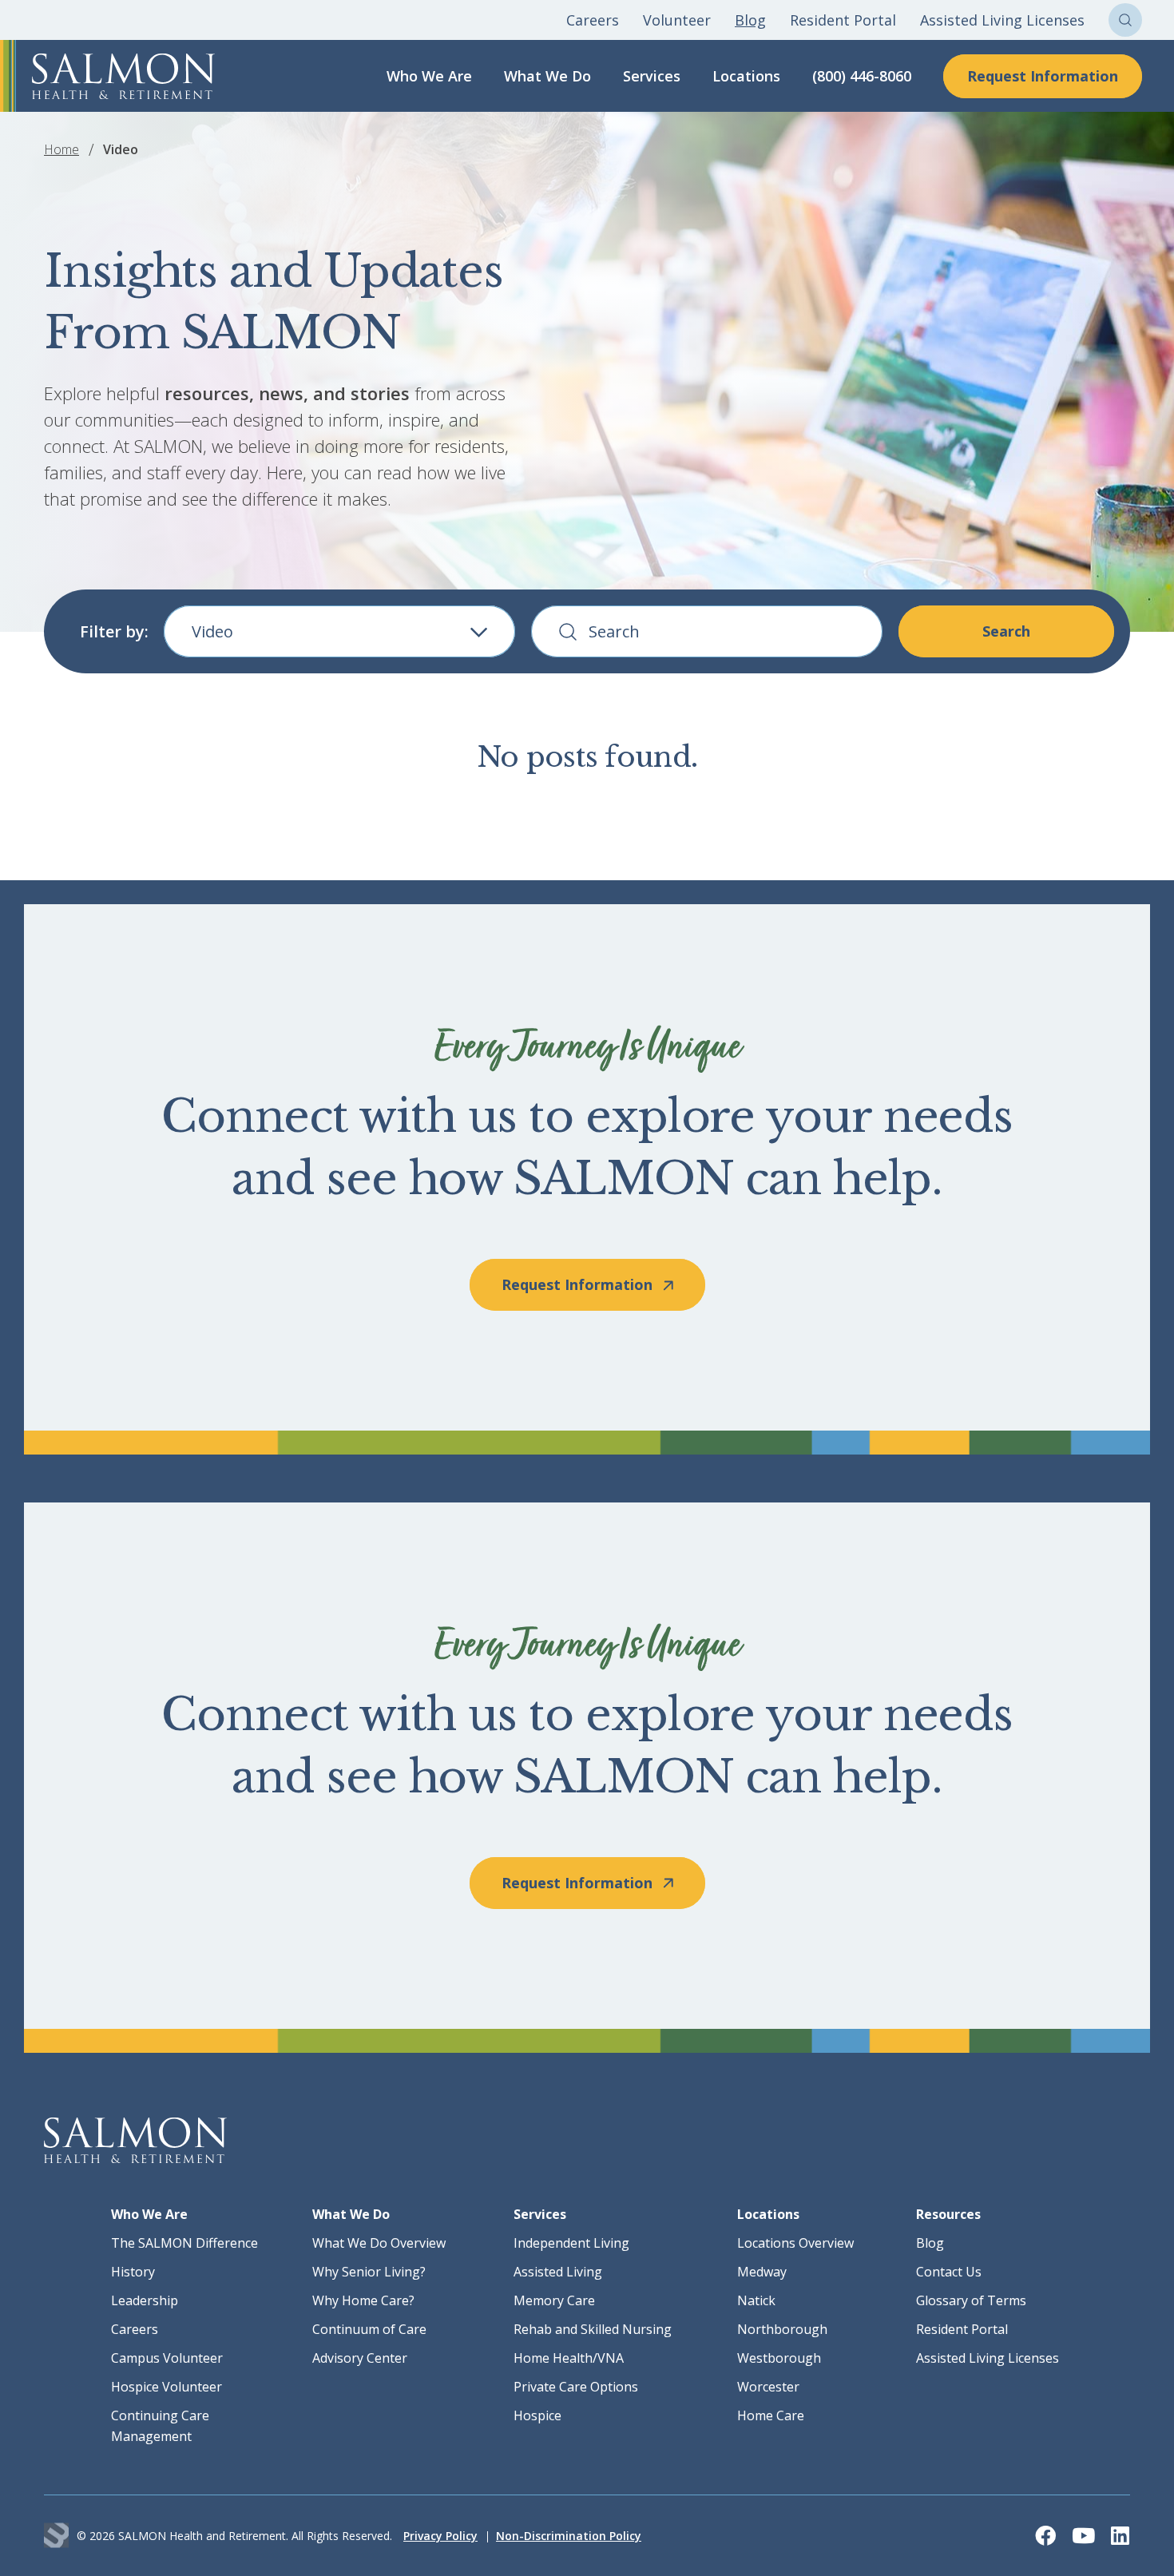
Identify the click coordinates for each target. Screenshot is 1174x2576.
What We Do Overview (379, 2243)
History (133, 2272)
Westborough (779, 2358)
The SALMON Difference (184, 2243)
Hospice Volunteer (167, 2387)
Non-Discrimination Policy (569, 2536)
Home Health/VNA (569, 2358)
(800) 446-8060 (862, 76)
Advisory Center (360, 2358)
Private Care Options (576, 2387)
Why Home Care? (363, 2300)
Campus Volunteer (167, 2358)
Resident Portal (843, 20)
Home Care (771, 2415)
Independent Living (571, 2243)
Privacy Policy (440, 2536)
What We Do (547, 76)
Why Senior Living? (369, 2272)
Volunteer (677, 20)
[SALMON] (123, 76)
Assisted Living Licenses (1002, 20)
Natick (756, 2300)
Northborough (782, 2329)
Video (212, 631)
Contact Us (949, 2272)
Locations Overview (795, 2243)
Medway (762, 2272)
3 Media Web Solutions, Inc (56, 2536)
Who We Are (429, 76)
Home (61, 149)
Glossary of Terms (971, 2300)
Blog (750, 20)
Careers (593, 20)
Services (652, 76)
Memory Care (554, 2300)
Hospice (537, 2415)
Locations (746, 76)
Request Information (1043, 76)
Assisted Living (558, 2272)
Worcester (768, 2387)
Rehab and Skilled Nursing (593, 2329)
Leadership (145, 2300)
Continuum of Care (369, 2329)
